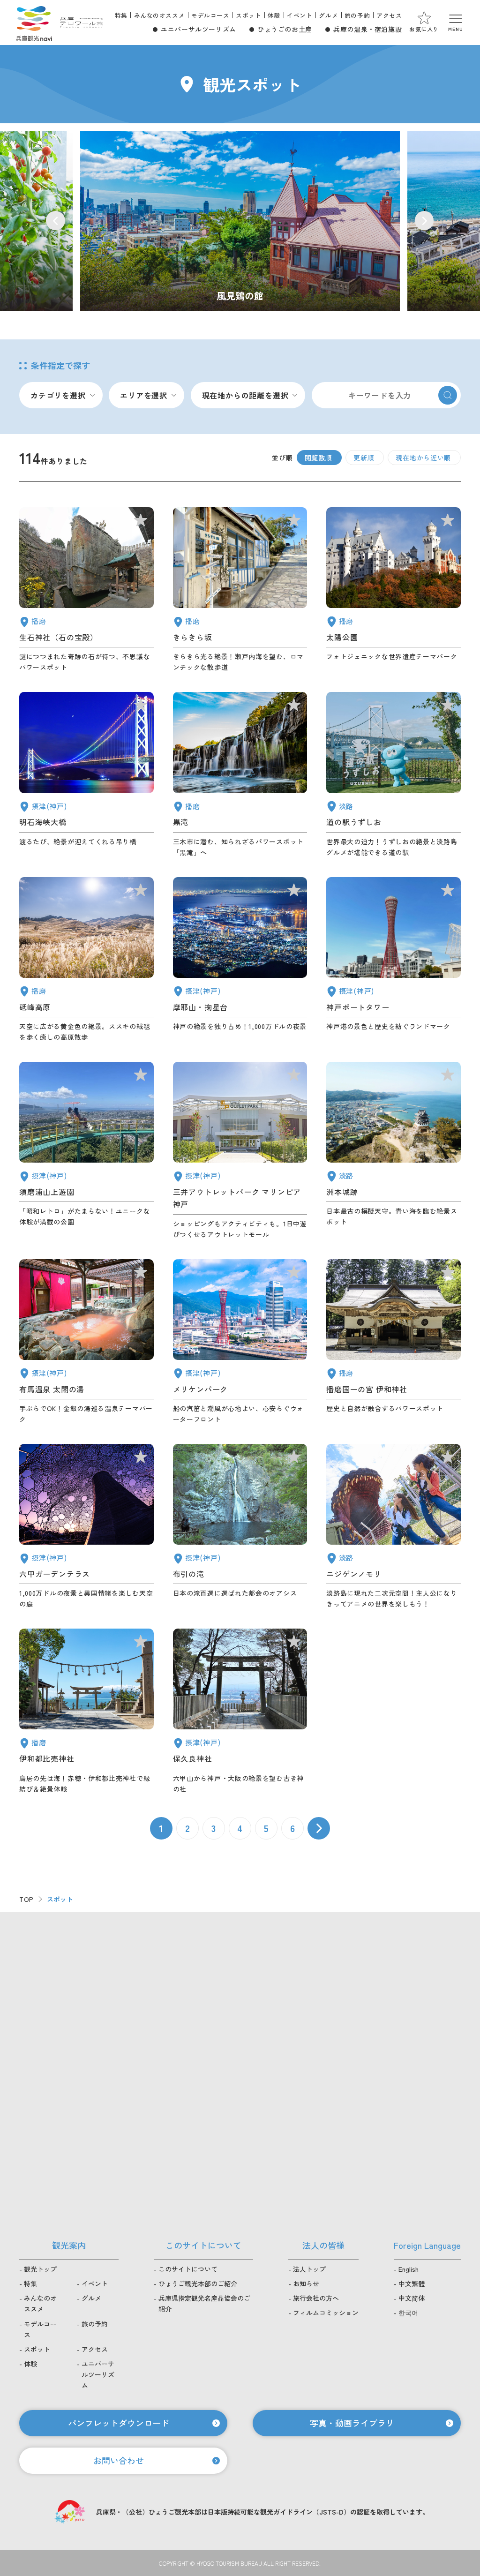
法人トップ (309, 2269)
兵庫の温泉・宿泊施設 (367, 29)
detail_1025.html (240, 1711)
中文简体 (412, 2298)
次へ (319, 1828)
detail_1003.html (240, 1342)
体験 (274, 15)
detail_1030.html (86, 1342)
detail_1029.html (86, 1527)
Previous (56, 221)
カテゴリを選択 (58, 395)
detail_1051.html (394, 590)
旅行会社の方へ (316, 2298)
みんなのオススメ (160, 15)
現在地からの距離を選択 (245, 395)
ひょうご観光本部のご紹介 (198, 2283)
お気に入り (424, 29)
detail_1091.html (86, 1711)
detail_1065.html (394, 1151)
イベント (300, 15)
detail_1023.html (240, 1527)
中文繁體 (412, 2283)
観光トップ (40, 2269)
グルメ (328, 15)
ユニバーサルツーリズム (199, 29)
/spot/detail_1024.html (240, 221)
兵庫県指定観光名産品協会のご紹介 (204, 2303)
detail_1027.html (86, 775)
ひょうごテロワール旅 (81, 23)
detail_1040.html (240, 775)
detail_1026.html (240, 960)
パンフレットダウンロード (119, 2423)
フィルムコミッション (326, 2313)
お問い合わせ (119, 2460)
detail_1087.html (240, 590)
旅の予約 (357, 15)
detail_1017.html (86, 1151)
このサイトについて (188, 2269)
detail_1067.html (394, 1527)
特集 (121, 15)
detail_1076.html (394, 775)
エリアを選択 (144, 395)
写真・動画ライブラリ (352, 2423)
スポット (248, 15)
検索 (448, 395)
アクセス (389, 15)
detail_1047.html (86, 590)
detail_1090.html (86, 960)
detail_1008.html (394, 960)
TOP (26, 1899)
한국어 (408, 2313)
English (409, 2269)
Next (424, 221)
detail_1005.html (240, 1151)
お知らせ (306, 2283)
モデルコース (210, 15)
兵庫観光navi (34, 23)
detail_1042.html (394, 1342)
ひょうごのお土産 (285, 29)
